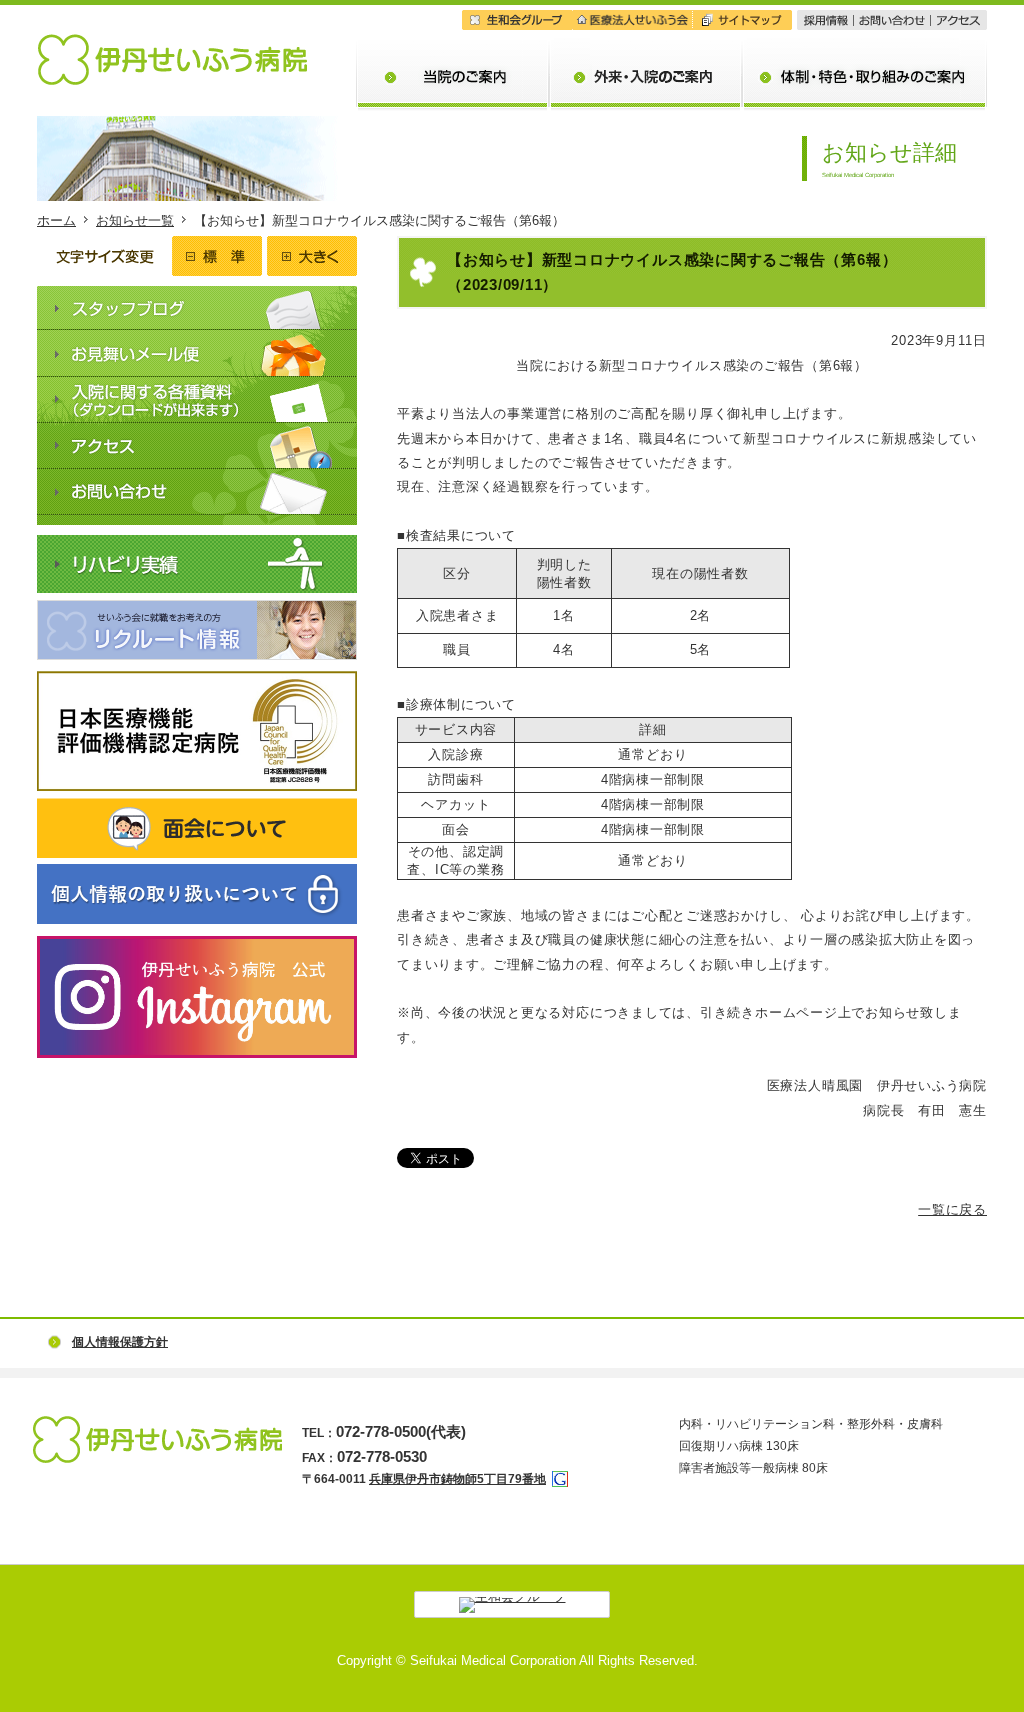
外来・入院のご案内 (645, 45)
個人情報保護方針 (120, 1342)
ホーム (56, 220)
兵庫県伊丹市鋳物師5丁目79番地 (457, 1479)
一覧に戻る (952, 1209)
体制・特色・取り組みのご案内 (865, 45)
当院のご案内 (453, 45)
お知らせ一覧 (135, 220)
